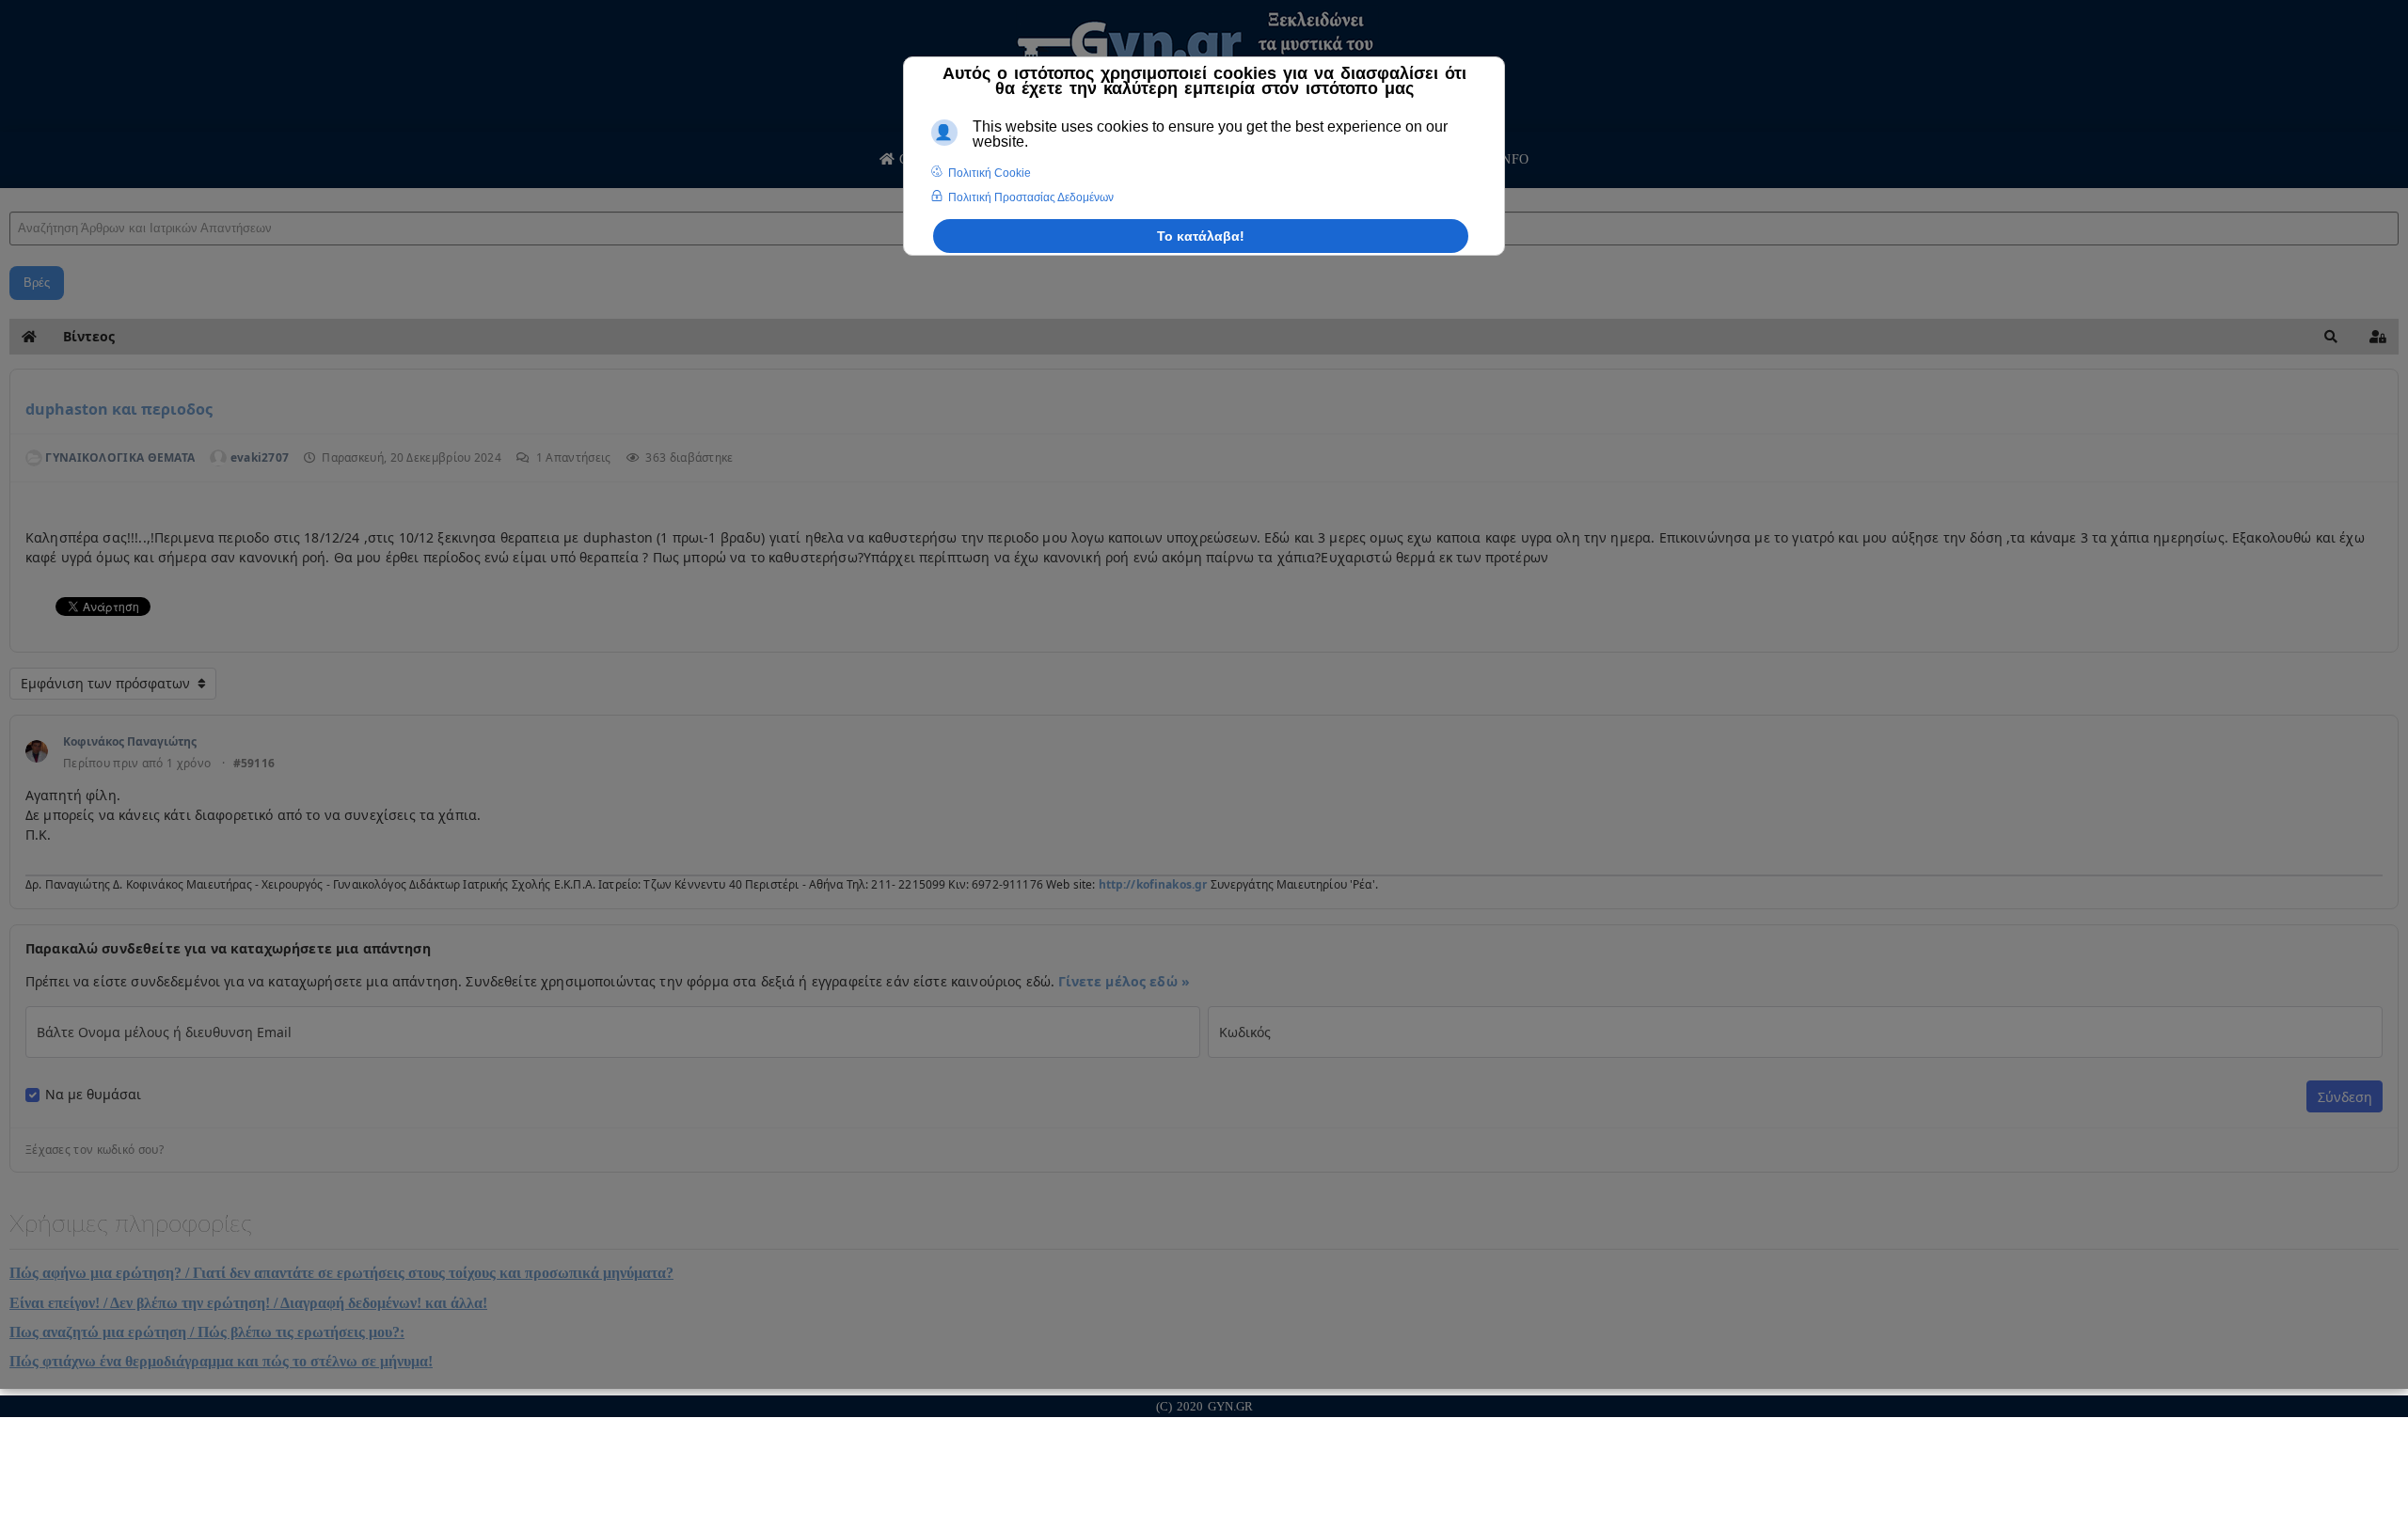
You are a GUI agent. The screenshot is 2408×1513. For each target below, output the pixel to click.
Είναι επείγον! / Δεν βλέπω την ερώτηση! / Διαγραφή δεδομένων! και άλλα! (248, 1303)
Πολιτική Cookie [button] (990, 173)
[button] (2331, 337)
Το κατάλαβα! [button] (1201, 236)
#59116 (254, 764)
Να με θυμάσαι (93, 1095)
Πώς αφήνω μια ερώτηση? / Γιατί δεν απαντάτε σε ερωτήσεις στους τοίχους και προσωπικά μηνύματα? (341, 1273)
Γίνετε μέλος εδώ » (1124, 981)
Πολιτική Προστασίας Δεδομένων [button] (1031, 197)
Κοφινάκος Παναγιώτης (130, 741)
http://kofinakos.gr (1153, 884)
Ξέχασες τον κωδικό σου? (95, 1150)
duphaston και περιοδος (119, 409)
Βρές (37, 283)
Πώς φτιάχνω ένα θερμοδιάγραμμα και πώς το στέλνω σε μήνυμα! (221, 1361)
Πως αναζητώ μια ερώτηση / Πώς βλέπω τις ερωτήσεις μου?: (207, 1332)
